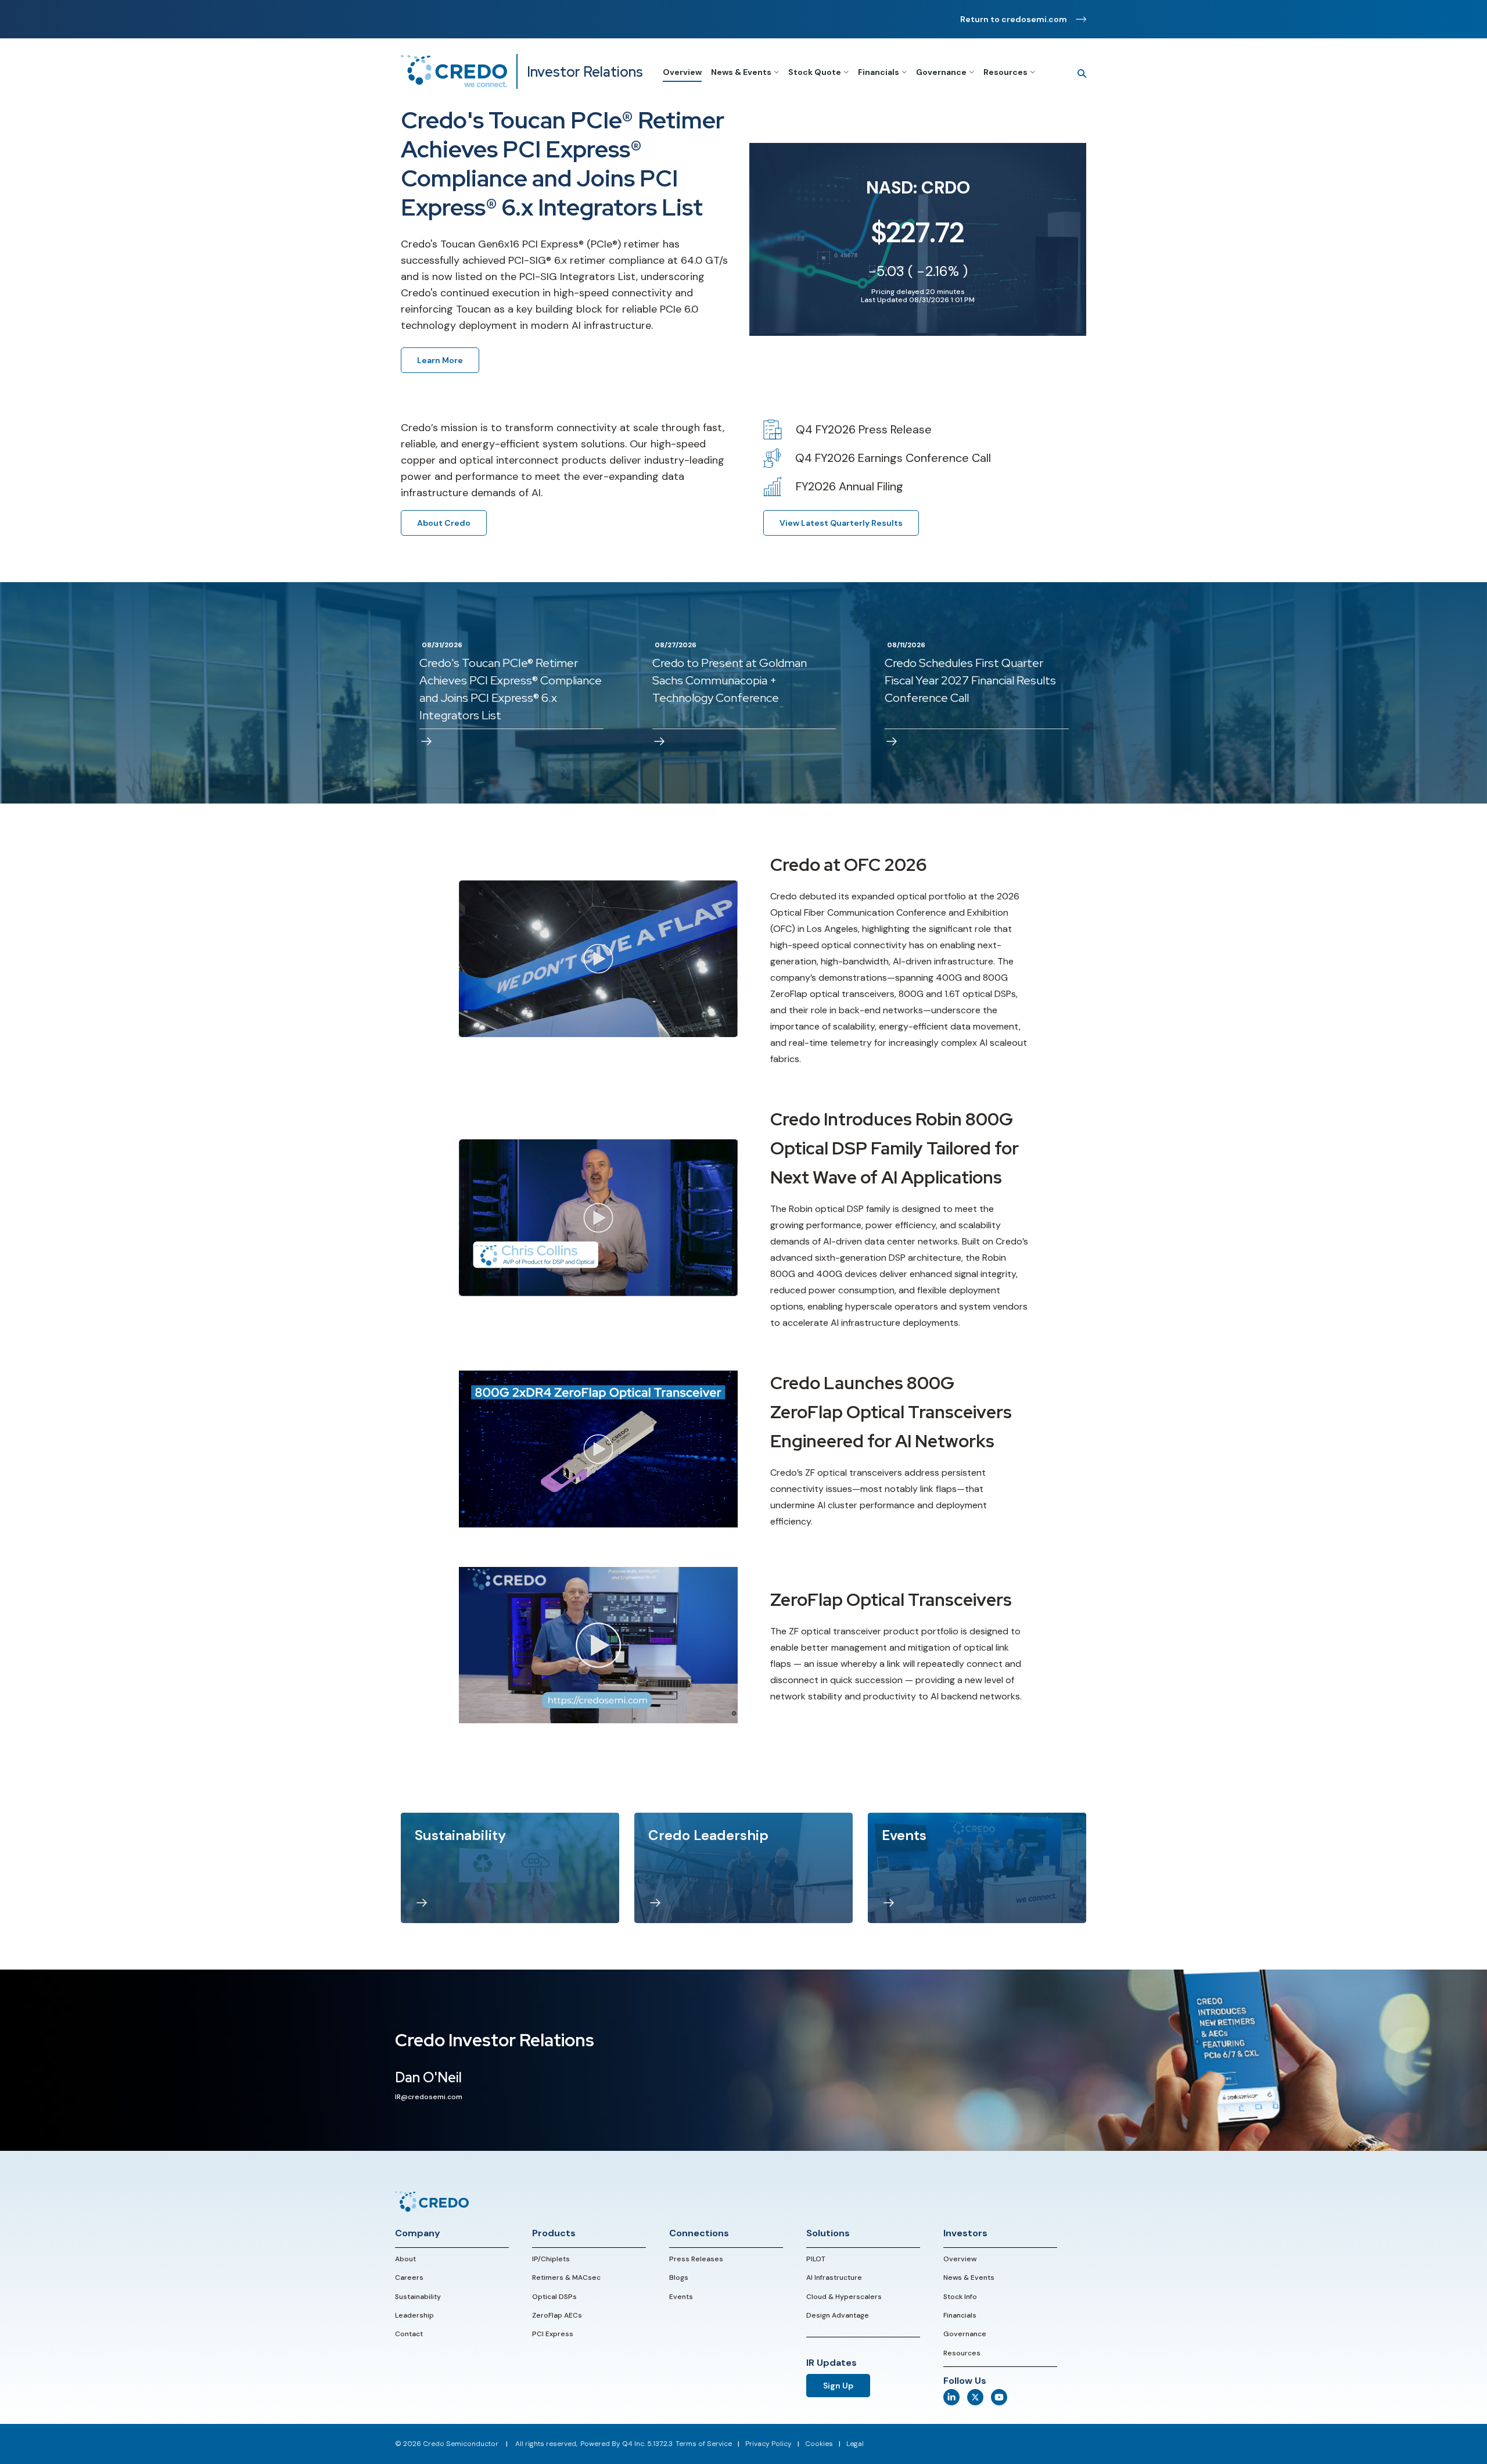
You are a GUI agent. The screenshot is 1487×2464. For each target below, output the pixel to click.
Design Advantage (838, 2315)
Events (681, 2297)
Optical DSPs (554, 2297)
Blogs (679, 2278)
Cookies (819, 2444)
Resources (962, 2353)
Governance (965, 2334)
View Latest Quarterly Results (841, 523)
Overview (960, 2259)
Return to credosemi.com (1014, 19)
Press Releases (696, 2259)
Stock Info (960, 2297)
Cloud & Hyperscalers (844, 2297)
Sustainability (418, 2297)
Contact (409, 2334)
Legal (855, 2444)
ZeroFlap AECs (557, 2315)
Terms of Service (704, 2444)
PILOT (816, 2259)
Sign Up (838, 2386)
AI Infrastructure (834, 2278)
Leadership (414, 2315)
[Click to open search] (1077, 74)
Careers (409, 2278)
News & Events (969, 2278)
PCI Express (553, 2334)
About (405, 2259)
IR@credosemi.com (429, 2097)
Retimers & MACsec (566, 2278)
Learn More (440, 360)
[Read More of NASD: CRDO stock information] (918, 239)
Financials (960, 2315)
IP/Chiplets (551, 2259)
